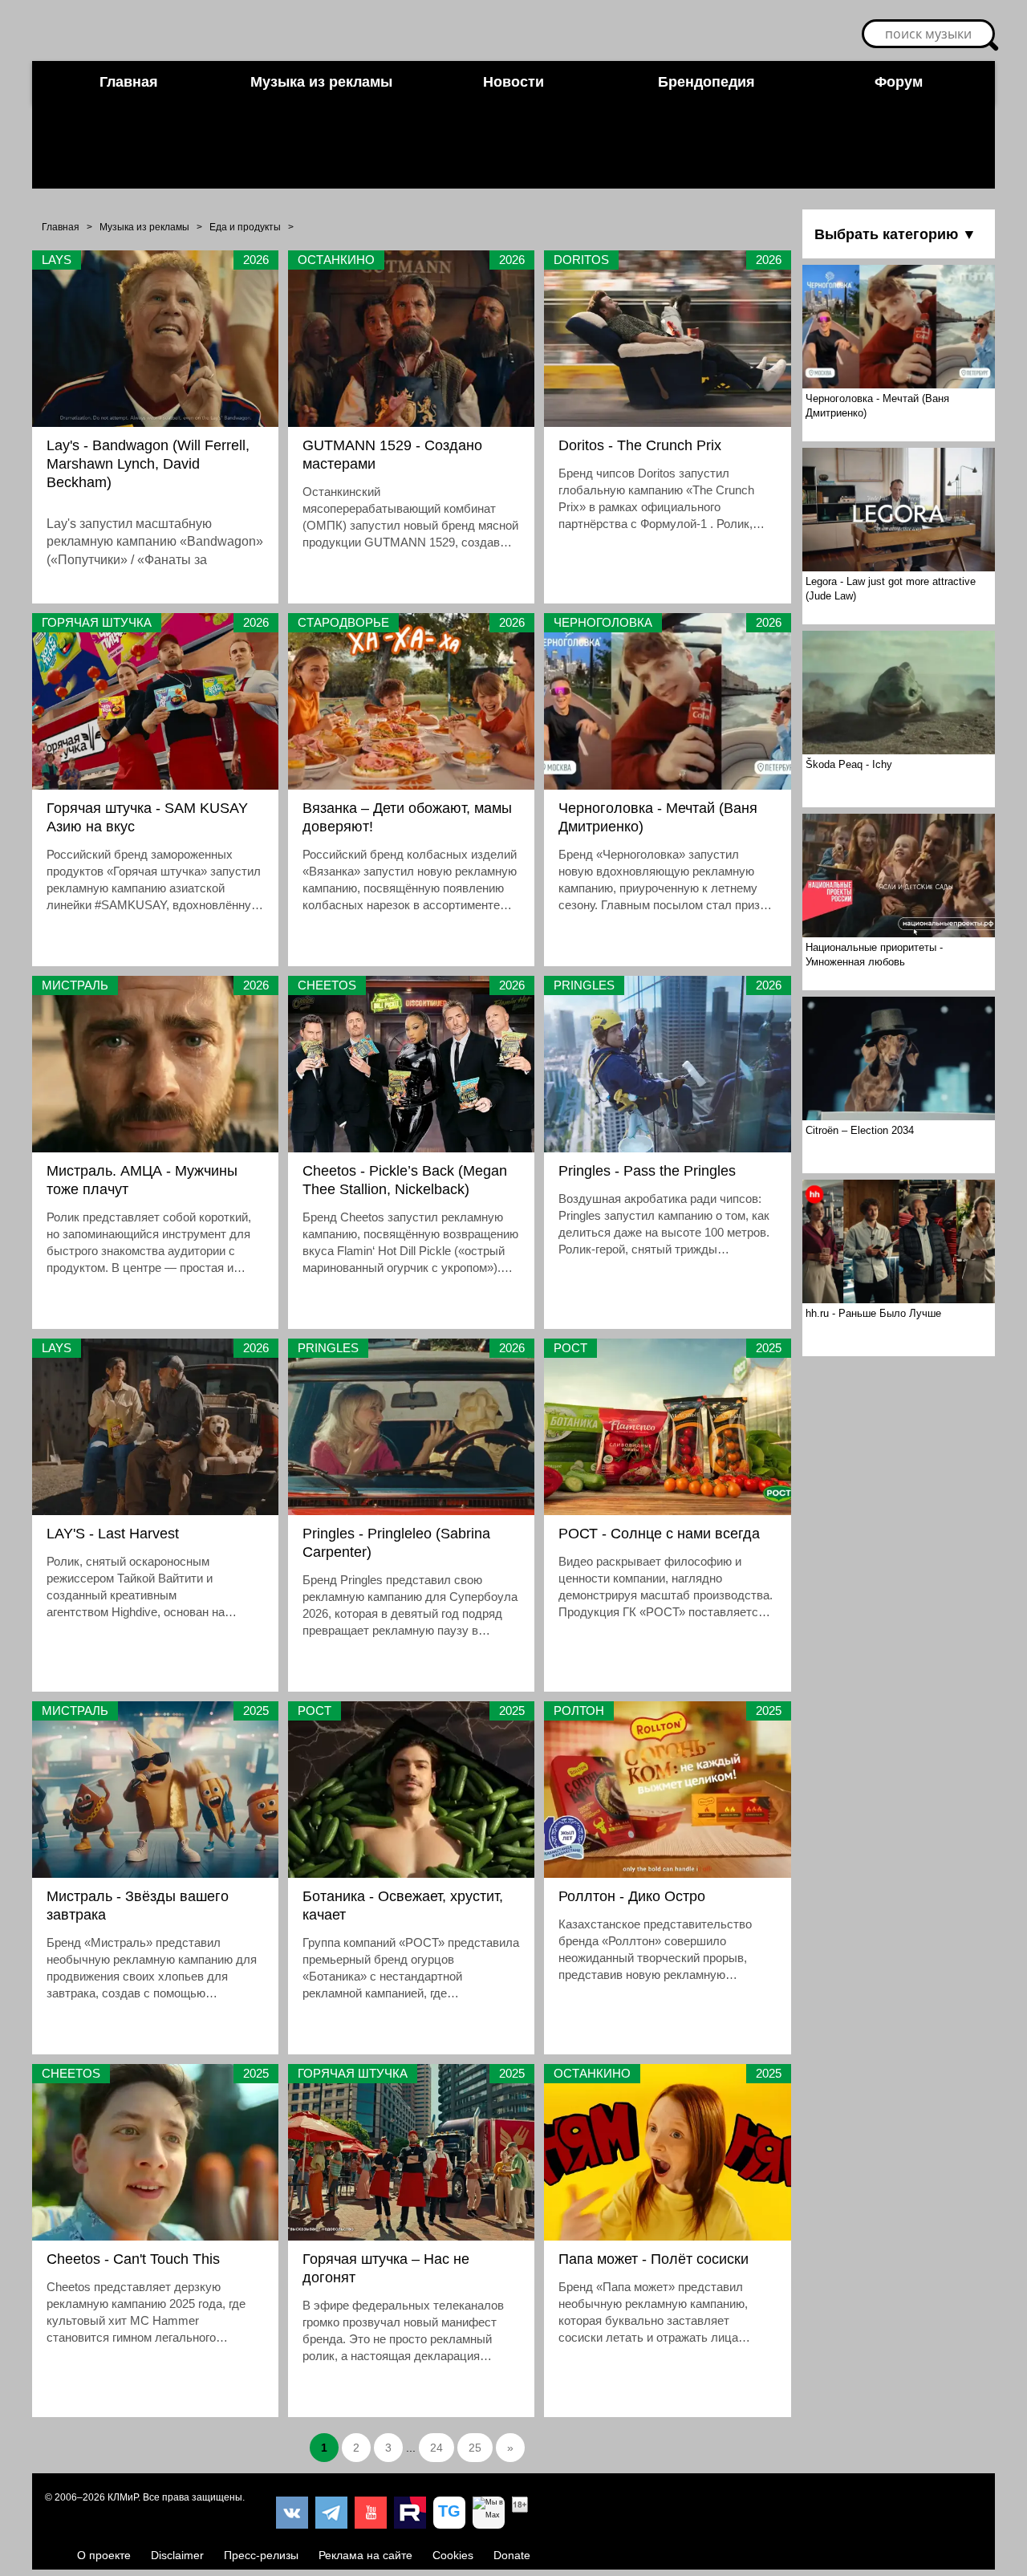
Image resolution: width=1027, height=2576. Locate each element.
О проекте (104, 2555)
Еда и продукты (245, 227)
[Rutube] (410, 2513)
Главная (129, 82)
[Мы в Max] (489, 2513)
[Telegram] (331, 2513)
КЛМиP (123, 2497)
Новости (513, 82)
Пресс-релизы (261, 2555)
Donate (512, 2555)
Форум (899, 82)
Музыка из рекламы (321, 82)
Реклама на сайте (365, 2555)
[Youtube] (371, 2513)
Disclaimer (177, 2555)
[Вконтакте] (292, 2513)
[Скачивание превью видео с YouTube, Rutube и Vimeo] (449, 2513)
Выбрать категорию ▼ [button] (895, 234)
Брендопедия (706, 82)
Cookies (453, 2555)
